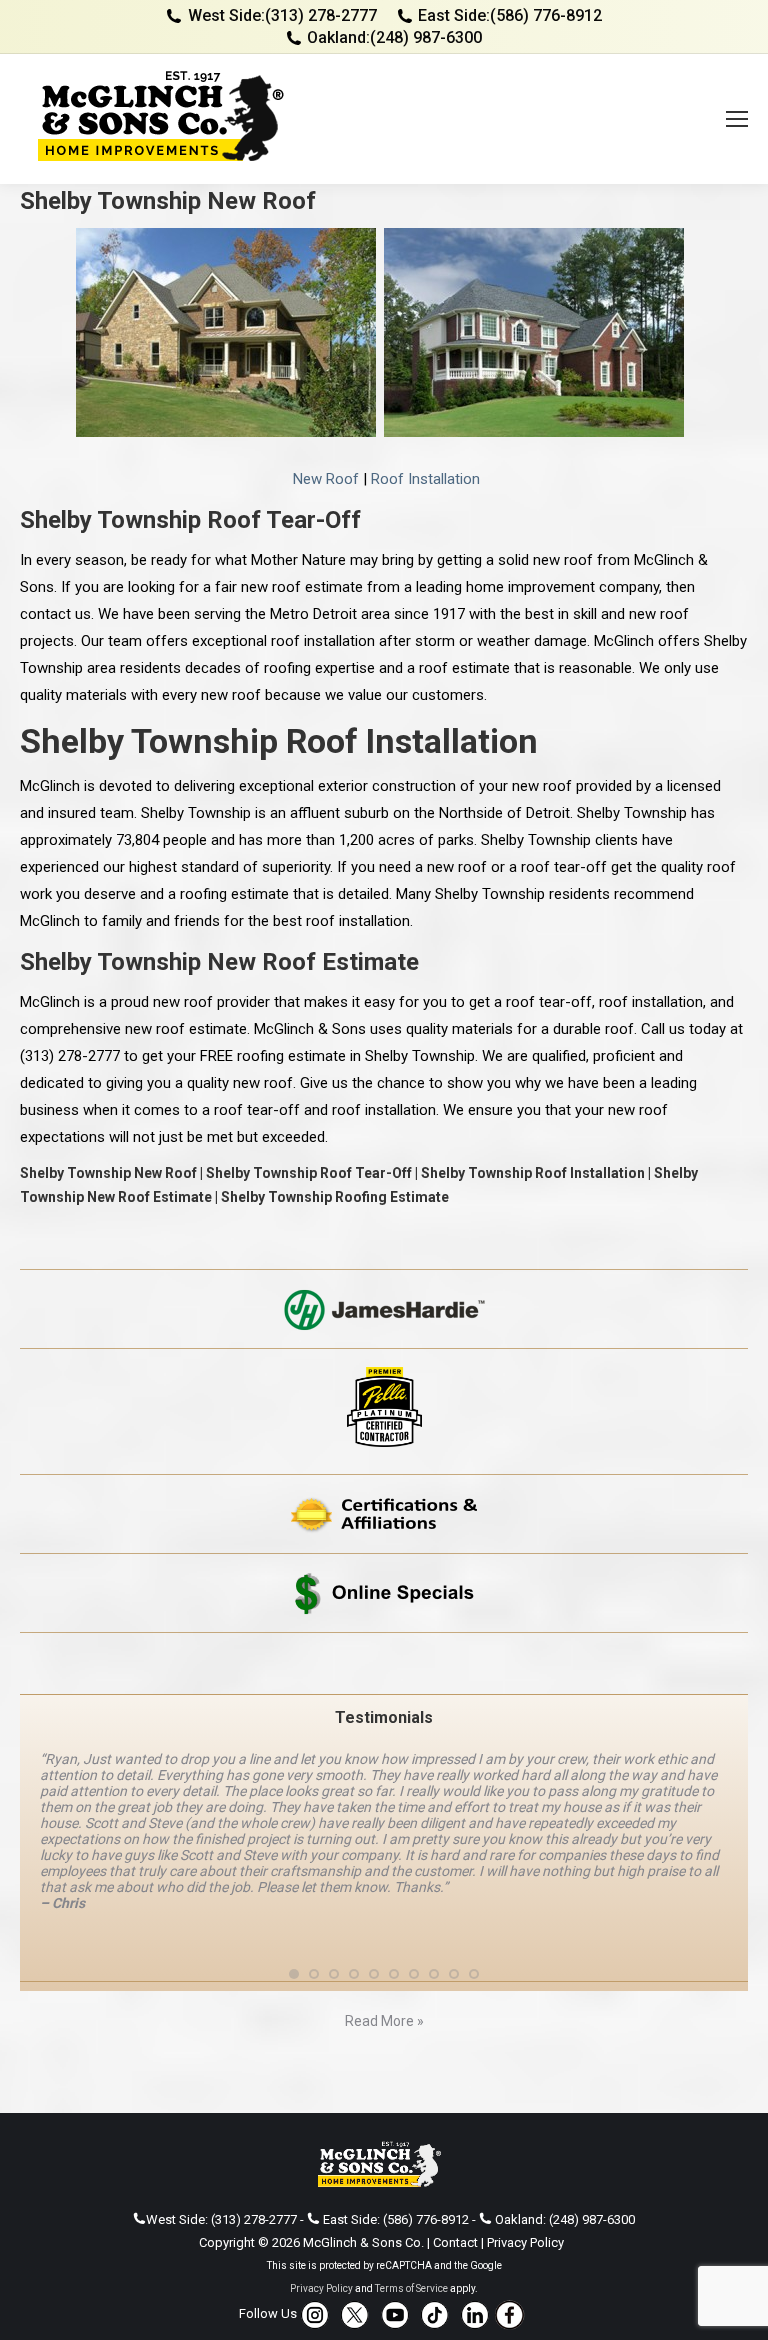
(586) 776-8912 (546, 15)
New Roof (326, 479)
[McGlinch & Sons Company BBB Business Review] (384, 1663)
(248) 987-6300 (426, 37)
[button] (294, 1926)
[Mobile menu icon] (737, 119)
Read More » (384, 1973)
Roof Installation (425, 479)
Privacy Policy (525, 2194)
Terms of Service (411, 2240)
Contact (455, 2194)
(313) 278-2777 (321, 15)
